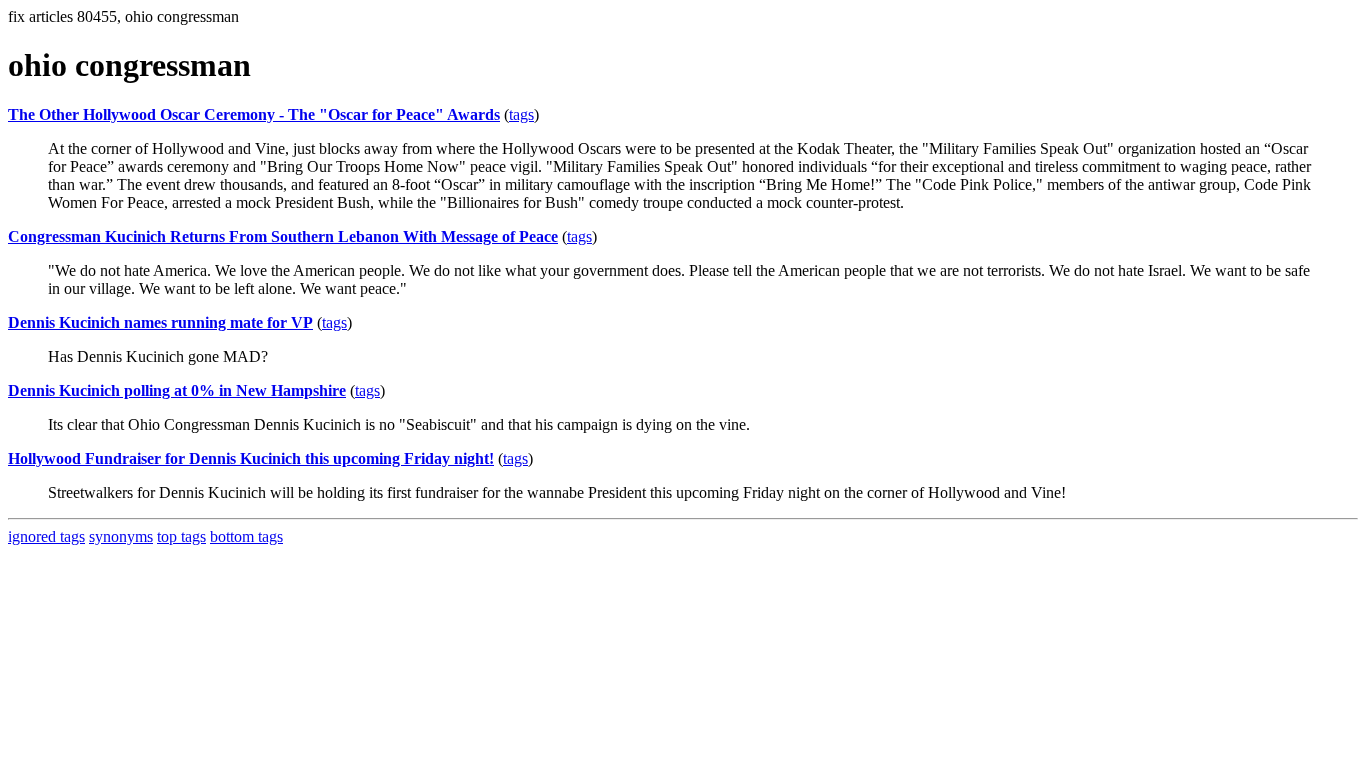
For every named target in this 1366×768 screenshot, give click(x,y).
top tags (181, 536)
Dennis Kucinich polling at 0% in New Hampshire (177, 390)
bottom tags (246, 536)
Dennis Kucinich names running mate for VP (160, 322)
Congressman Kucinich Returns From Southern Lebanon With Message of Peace (283, 236)
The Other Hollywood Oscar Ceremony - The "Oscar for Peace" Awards (254, 114)
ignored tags (46, 536)
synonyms (121, 536)
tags (521, 114)
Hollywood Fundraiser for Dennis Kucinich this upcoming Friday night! (251, 458)
